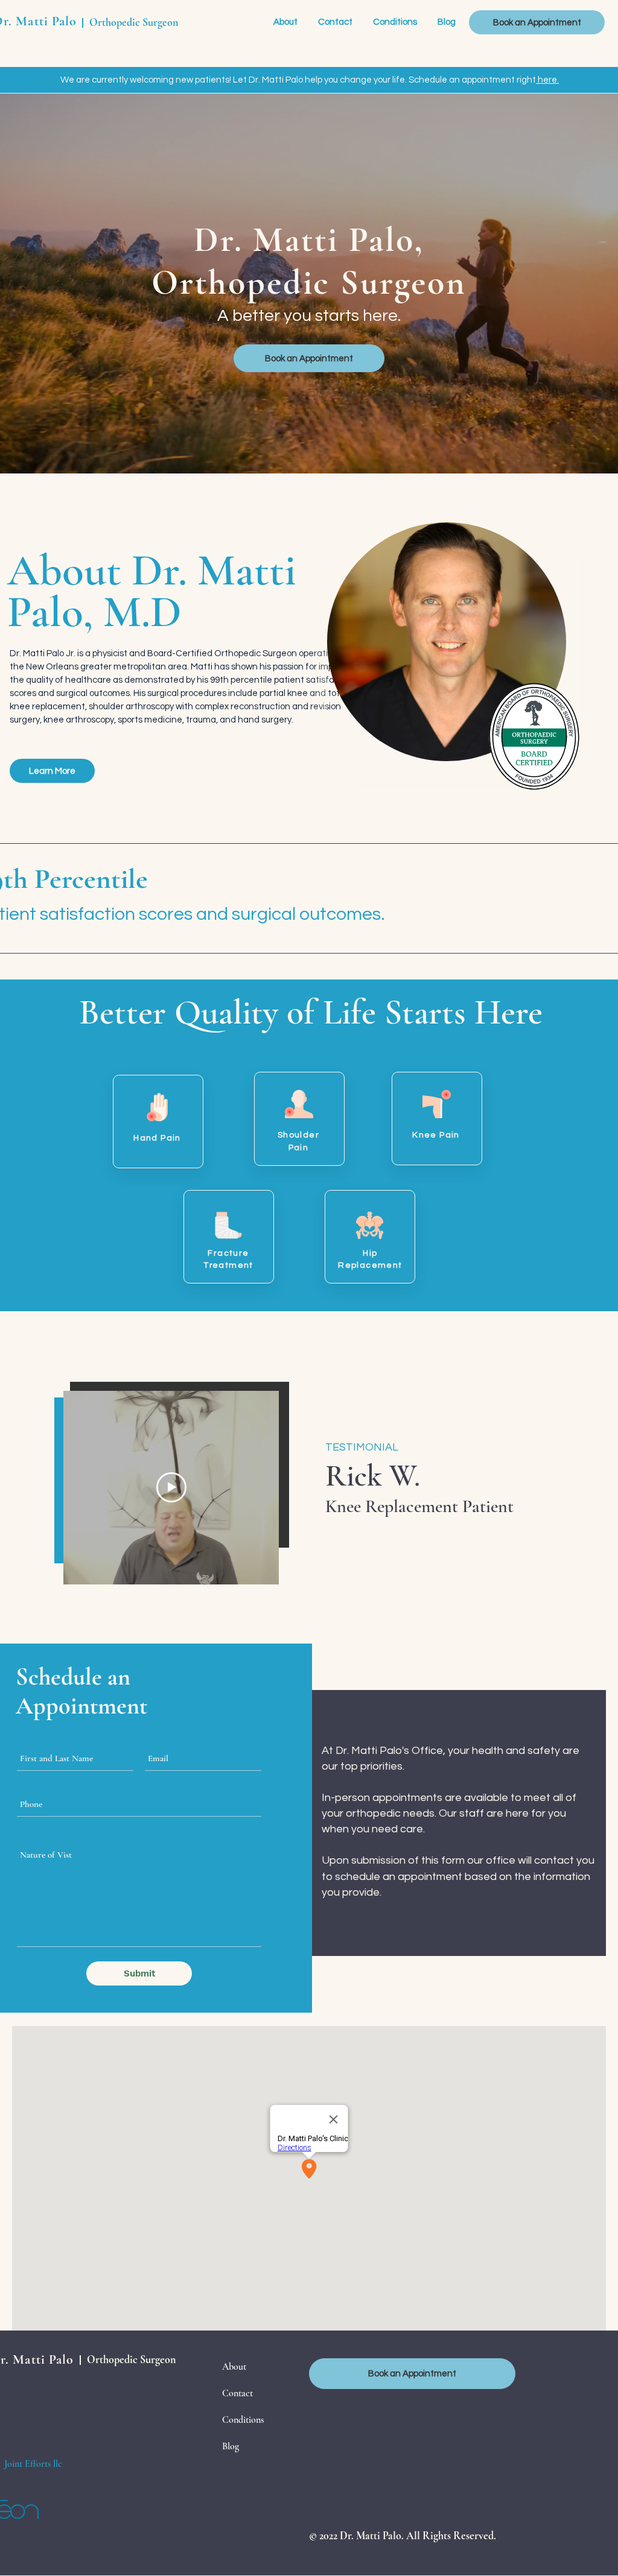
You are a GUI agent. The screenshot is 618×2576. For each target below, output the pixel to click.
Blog (231, 2446)
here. (547, 80)
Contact (237, 2393)
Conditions (243, 2420)
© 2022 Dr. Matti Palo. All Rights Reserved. (403, 2536)
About (234, 2367)
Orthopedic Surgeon (134, 22)
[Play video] (171, 1487)
